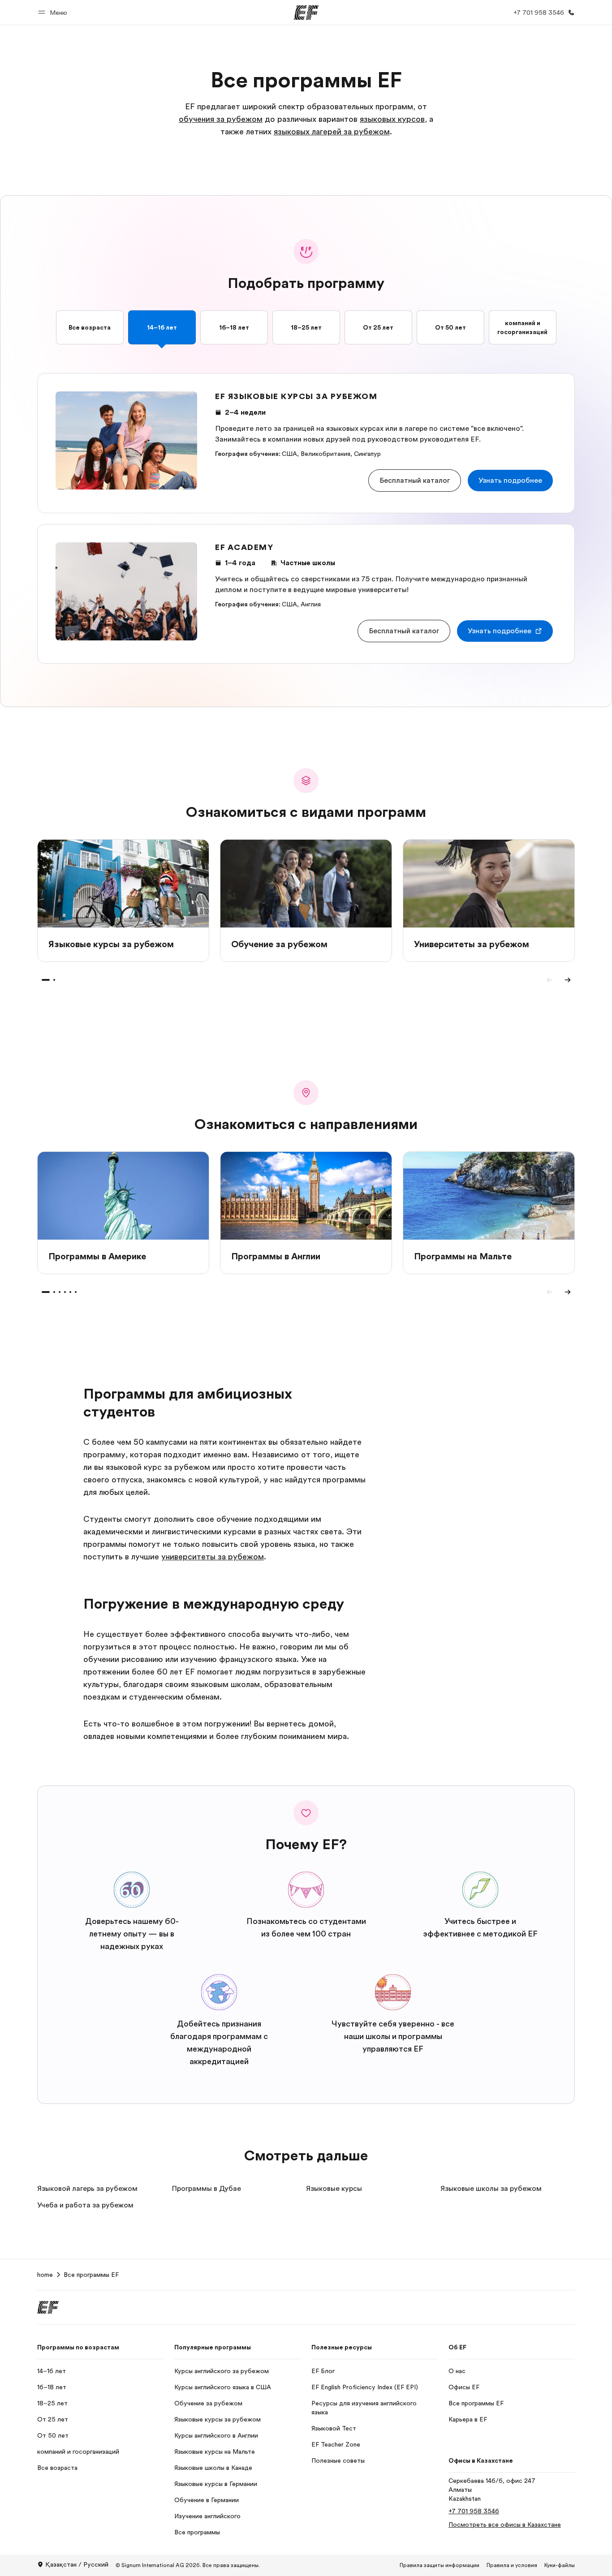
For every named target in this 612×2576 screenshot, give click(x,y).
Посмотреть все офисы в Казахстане (505, 2524)
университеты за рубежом (213, 1557)
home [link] (45, 2275)
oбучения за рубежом (221, 119)
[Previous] (550, 980)
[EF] (306, 13)
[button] (54, 12)
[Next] (568, 980)
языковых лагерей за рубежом (332, 132)
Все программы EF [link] (91, 2275)
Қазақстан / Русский (77, 2564)
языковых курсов (392, 119)
